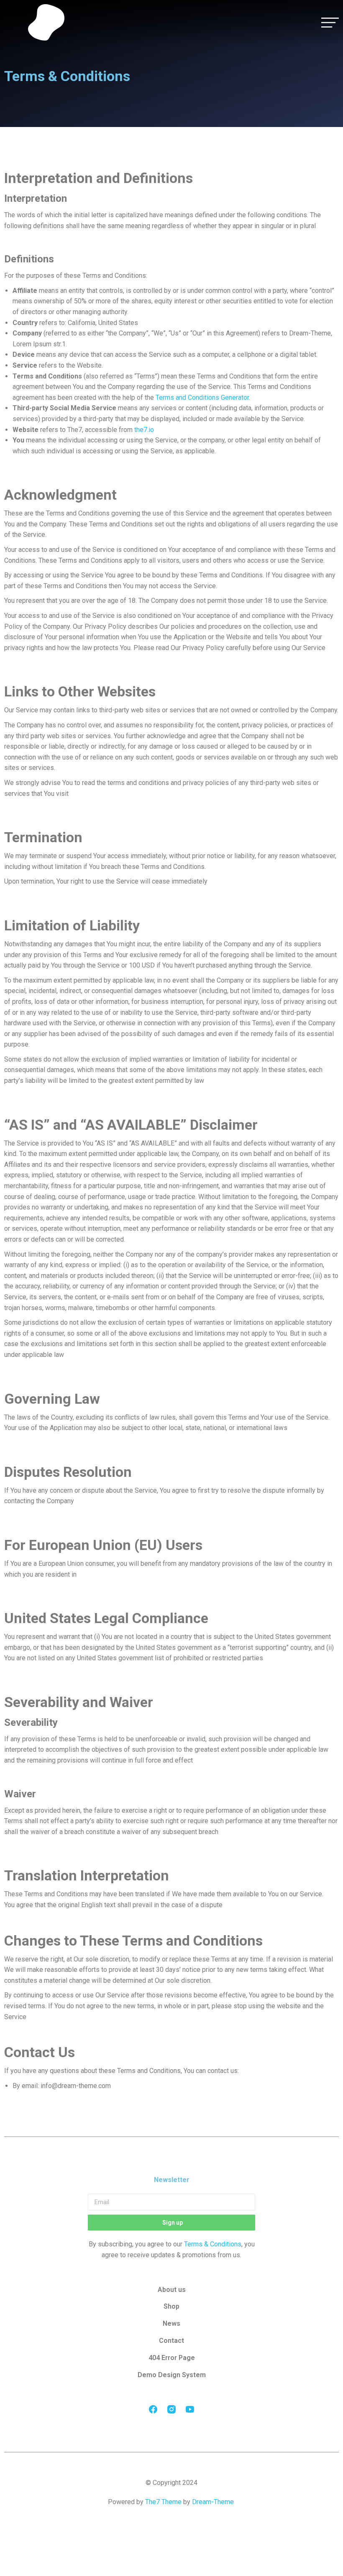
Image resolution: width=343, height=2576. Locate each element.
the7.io (144, 430)
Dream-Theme (213, 2502)
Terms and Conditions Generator (202, 398)
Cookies (171, 2532)
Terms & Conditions (213, 2244)
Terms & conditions (171, 2518)
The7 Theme (163, 2502)
